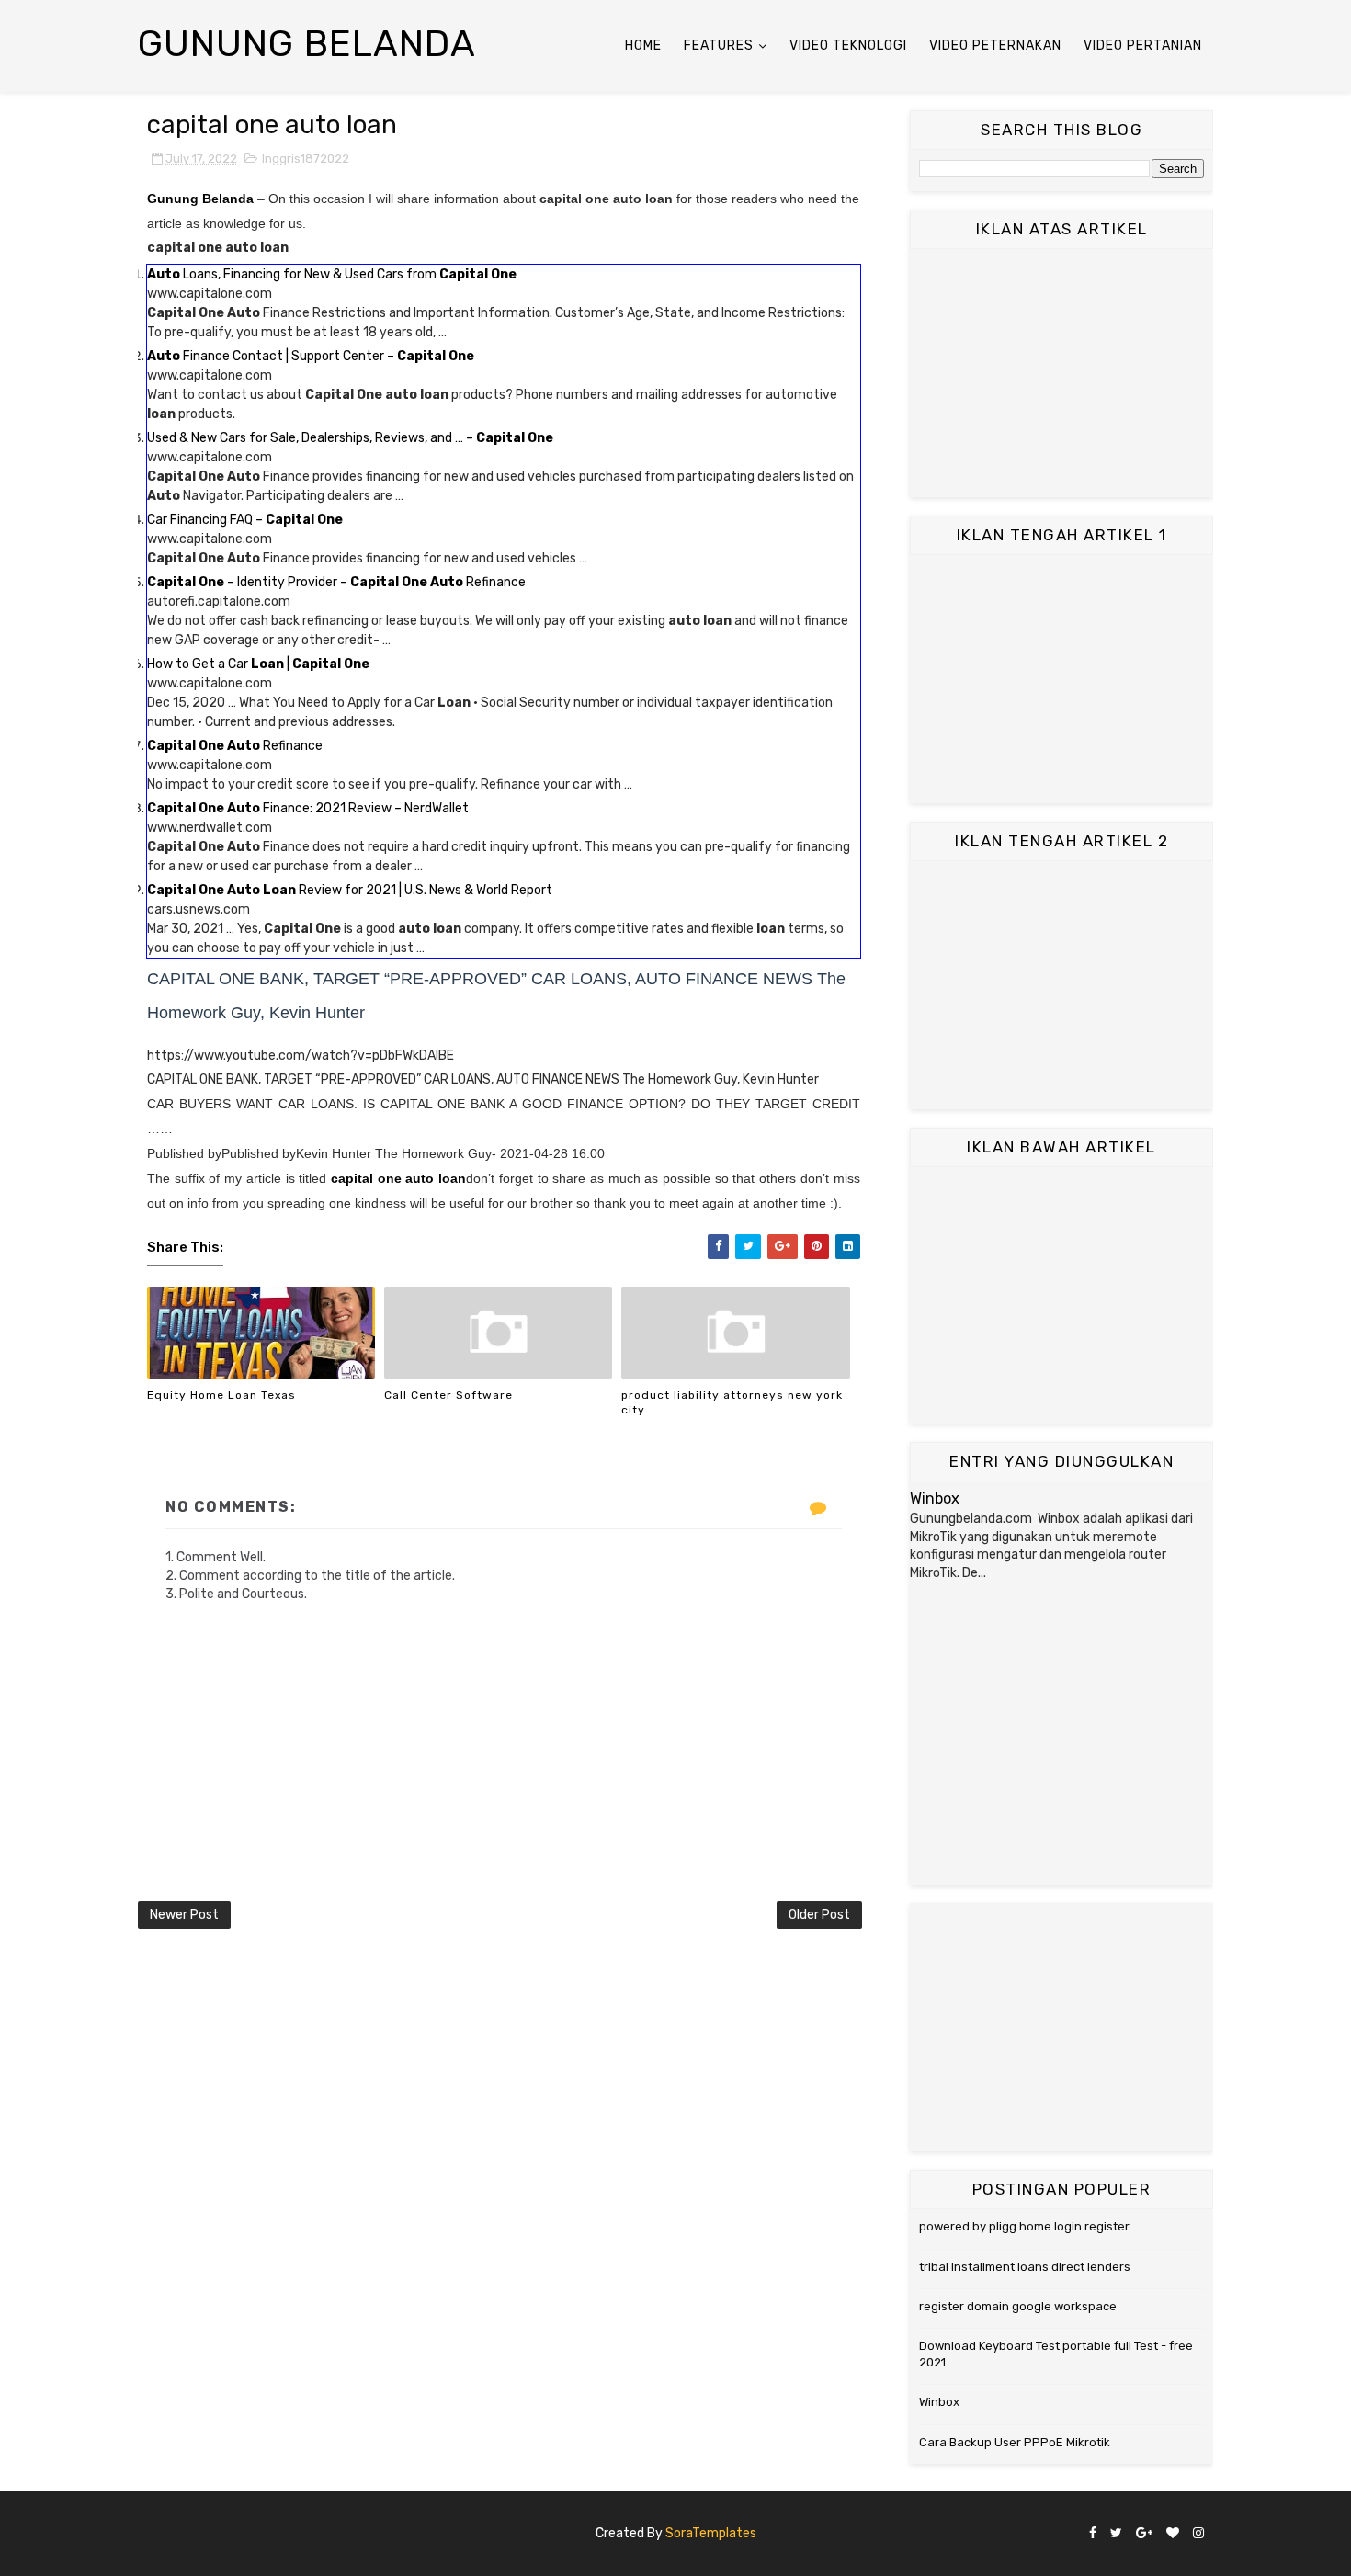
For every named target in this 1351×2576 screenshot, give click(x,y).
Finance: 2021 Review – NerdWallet (308, 808)
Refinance (235, 746)
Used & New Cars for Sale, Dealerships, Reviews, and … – (350, 438)
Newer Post (184, 1915)
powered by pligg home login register (1024, 2226)
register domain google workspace (1018, 2306)
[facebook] (1093, 2534)
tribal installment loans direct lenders (1025, 2267)
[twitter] (1116, 2534)
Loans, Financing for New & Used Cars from (332, 274)
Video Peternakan (995, 45)
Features (719, 45)
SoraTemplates (711, 2533)
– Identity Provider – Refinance (336, 582)
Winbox (935, 1498)
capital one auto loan (398, 1178)
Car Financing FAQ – (245, 520)
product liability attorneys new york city (732, 1403)
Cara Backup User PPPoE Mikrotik (1015, 2442)
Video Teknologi (848, 45)
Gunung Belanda (307, 44)
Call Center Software (448, 1395)
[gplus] (1144, 2534)
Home (643, 45)
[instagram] (1198, 2534)
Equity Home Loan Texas (221, 1395)
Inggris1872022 (306, 159)
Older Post (819, 1915)
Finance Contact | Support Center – (311, 356)
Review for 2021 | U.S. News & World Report (350, 890)
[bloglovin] (1173, 2534)
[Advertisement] (1061, 373)
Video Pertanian (1143, 45)
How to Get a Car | (258, 664)
